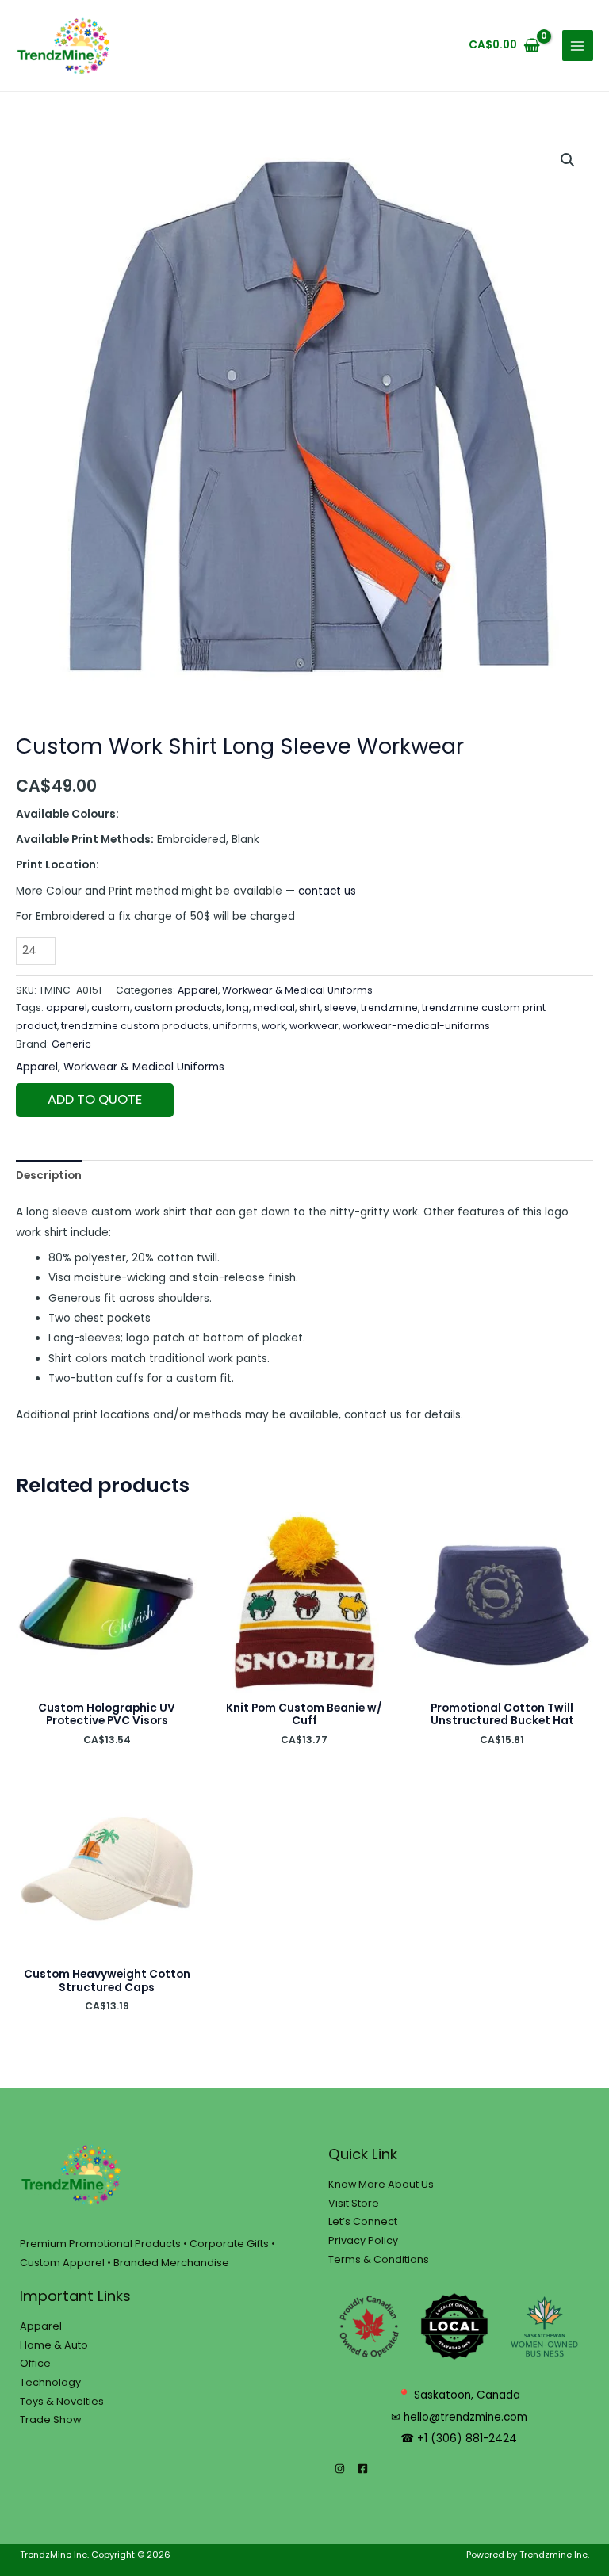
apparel (67, 1008)
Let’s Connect (363, 2221)
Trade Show (50, 2420)
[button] (568, 160)
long (237, 1008)
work (274, 1026)
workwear (314, 1026)
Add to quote (95, 1099)
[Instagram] (340, 2469)
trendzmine (389, 1008)
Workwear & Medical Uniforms (297, 990)
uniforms (235, 1026)
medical (274, 1008)
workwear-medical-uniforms (416, 1026)
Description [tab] (49, 1175)
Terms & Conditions (379, 2259)
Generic (71, 1044)
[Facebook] (363, 2469)
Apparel (198, 990)
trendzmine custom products (135, 1026)
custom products (178, 1008)
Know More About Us (381, 2184)
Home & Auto (54, 2345)
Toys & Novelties (62, 2401)
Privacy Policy (363, 2240)
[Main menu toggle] (578, 46)
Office (35, 2363)
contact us (327, 891)
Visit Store (354, 2203)
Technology (50, 2382)
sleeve (341, 1008)
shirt (310, 1008)
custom (111, 1008)
